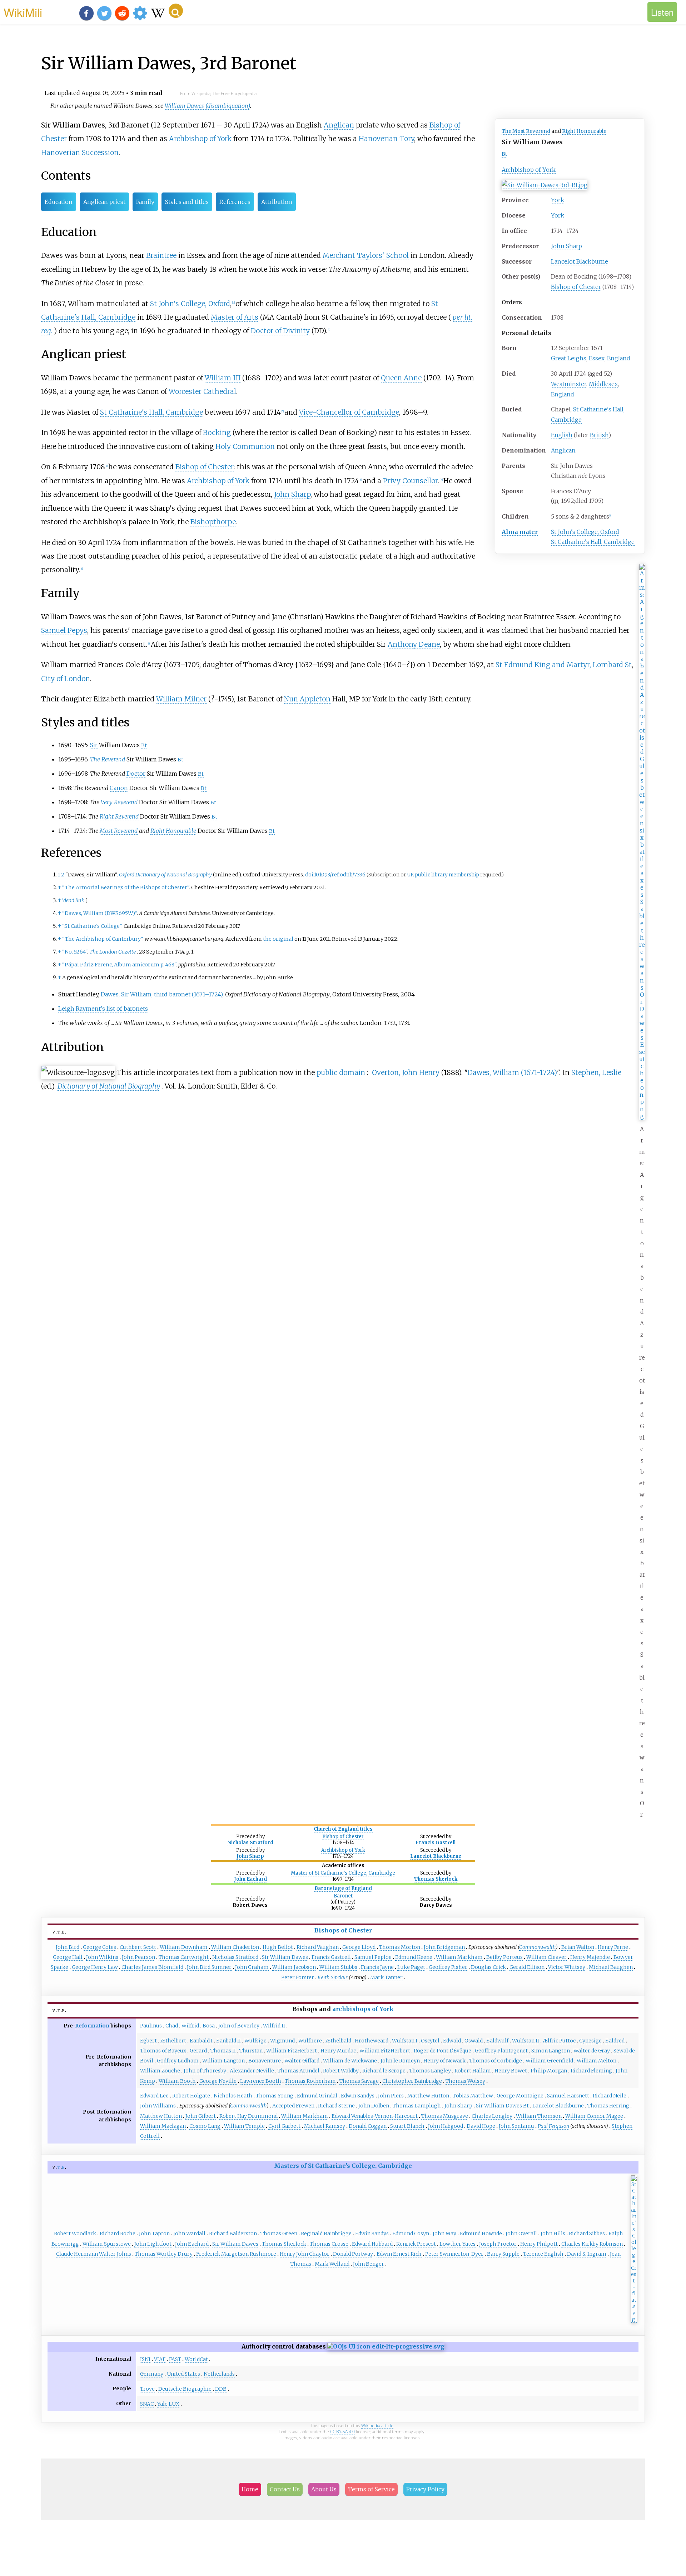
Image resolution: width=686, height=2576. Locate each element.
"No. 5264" (75, 952)
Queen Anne (401, 378)
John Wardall (189, 2234)
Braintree (161, 255)
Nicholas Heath (233, 2096)
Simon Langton (551, 2051)
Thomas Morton (400, 1947)
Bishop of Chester (576, 287)
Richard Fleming (591, 2071)
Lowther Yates (458, 2244)
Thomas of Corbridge (496, 2061)
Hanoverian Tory (386, 139)
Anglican (563, 450)
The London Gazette (113, 952)
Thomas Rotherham (310, 2081)
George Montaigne (520, 2096)
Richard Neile (610, 2096)
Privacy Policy (425, 2489)
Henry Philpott (539, 2244)
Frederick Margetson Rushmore (236, 2254)
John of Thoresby (205, 2071)
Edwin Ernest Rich (399, 2254)
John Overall (521, 2234)
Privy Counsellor (410, 481)
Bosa (209, 2026)
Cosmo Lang (205, 2126)
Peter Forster (298, 1977)
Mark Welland (332, 2264)
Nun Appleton (307, 699)
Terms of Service (371, 2489)
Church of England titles (343, 1829)
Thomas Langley (430, 2071)
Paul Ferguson (553, 2126)
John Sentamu (516, 2126)
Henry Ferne (613, 1947)
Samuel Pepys (64, 630)
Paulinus (151, 2026)
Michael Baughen (611, 1967)
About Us (324, 2489)
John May (444, 2234)
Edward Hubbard (372, 2244)
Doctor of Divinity (280, 331)
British (599, 435)
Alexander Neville (252, 2071)
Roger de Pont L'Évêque (443, 2051)
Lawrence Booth (261, 2081)
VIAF (160, 2359)
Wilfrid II (274, 2026)
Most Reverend (119, 831)
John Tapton (154, 2234)
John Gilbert (201, 2116)
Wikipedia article (377, 2425)
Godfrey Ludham (178, 2061)
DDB (221, 2389)
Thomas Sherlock (436, 1879)
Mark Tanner (386, 1977)
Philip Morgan (549, 2071)
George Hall (68, 1957)
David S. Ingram (587, 2254)
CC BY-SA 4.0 (342, 2432)
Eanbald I (201, 2041)
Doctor (136, 774)
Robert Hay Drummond (248, 2116)
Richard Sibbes (587, 2234)
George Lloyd (359, 1947)
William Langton (223, 2061)
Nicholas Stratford (250, 1843)
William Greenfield (549, 2061)
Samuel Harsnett (568, 2096)
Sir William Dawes (285, 1957)
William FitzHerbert (292, 2051)
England (619, 358)
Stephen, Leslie (596, 1072)
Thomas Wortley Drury (164, 2254)
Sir (94, 745)
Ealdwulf (497, 2041)
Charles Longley (492, 2116)
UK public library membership (443, 875)
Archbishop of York (529, 170)
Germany (152, 2374)
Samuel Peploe (373, 1957)
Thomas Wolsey (465, 2081)
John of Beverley (239, 2026)
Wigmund (282, 2041)
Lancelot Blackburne (580, 261)
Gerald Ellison (527, 1967)
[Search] (176, 11)
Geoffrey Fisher (448, 1967)
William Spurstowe (107, 2244)
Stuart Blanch (407, 2126)
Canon (119, 788)
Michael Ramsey (325, 2126)
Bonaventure (265, 2061)
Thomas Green (279, 2234)
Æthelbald (338, 2041)
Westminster (569, 384)
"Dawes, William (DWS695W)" (100, 913)
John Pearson (138, 1957)
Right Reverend (119, 816)
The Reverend (108, 759)
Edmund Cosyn (411, 2234)
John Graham (252, 1967)
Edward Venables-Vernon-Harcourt (375, 2116)
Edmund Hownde (481, 2234)
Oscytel (430, 2041)
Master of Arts (235, 317)
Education (59, 202)
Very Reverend (119, 802)
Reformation (92, 2026)
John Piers (391, 2096)
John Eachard (250, 1879)
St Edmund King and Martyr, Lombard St (564, 665)
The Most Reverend (526, 131)
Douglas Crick (488, 1967)
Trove (147, 2389)
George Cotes (100, 1947)
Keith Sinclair (333, 1977)
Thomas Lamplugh (417, 2106)
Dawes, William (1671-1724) (512, 1072)
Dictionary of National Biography (109, 1086)
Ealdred (615, 2041)
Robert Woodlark (75, 2234)
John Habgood (446, 2126)
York (558, 200)
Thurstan (251, 2051)
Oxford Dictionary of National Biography (165, 875)
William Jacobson (294, 1967)
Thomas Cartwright (184, 1957)
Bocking (217, 432)
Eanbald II (228, 2041)
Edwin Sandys (358, 2096)
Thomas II (223, 2051)
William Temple (244, 2126)
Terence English (543, 2254)
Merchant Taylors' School (366, 255)
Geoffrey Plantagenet (501, 2051)
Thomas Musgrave (445, 2116)
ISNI (145, 2359)
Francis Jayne (377, 1967)
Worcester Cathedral (202, 391)
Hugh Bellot (278, 1947)
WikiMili (23, 12)
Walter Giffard (302, 2061)
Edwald (452, 2041)
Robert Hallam (473, 2071)
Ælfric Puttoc (559, 2041)
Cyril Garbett (284, 2126)
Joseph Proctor (498, 2244)
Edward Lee (154, 2096)
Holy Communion (245, 446)
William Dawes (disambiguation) (207, 106)
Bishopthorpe (213, 522)
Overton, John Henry (406, 1072)
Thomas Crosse (329, 2244)
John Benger (369, 2264)
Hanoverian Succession (80, 152)
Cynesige (590, 2041)
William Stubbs (338, 1967)
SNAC (147, 2404)
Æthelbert (173, 2041)
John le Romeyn (400, 2061)
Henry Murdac (338, 2051)
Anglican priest (104, 202)
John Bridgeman (444, 1947)
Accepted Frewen (293, 2106)
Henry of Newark (444, 2061)
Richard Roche (118, 2234)
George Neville (218, 2081)
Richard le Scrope (384, 2071)
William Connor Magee (594, 2116)
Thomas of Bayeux (163, 2051)
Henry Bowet (511, 2071)
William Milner (181, 699)
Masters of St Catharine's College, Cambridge (343, 2166)
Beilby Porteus (504, 1957)
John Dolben (374, 2106)
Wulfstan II (526, 2041)
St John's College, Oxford (585, 532)
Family (145, 202)
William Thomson (539, 2116)
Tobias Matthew (473, 2096)
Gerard (198, 2051)
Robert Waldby (341, 2071)
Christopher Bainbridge (412, 2081)
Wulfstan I (405, 2041)
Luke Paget (411, 1967)
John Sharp (566, 246)
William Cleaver (546, 1957)
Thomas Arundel (299, 2071)
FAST (175, 2359)
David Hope (481, 2126)
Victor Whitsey (567, 1967)
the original (278, 939)
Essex (597, 358)
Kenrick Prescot (416, 2244)
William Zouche (160, 2071)
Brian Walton (578, 1947)
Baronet (343, 1896)
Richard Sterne (336, 2106)
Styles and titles (187, 202)
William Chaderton (235, 1947)
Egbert (148, 2041)
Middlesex (603, 384)
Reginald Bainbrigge (326, 2234)
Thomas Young (275, 2096)
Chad (172, 2026)
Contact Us (285, 2489)
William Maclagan (163, 2126)
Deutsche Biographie (185, 2389)
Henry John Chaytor (305, 2254)
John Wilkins (102, 1957)
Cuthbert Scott (138, 1947)
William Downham (184, 1947)
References (235, 202)
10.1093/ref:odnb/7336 (340, 875)
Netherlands (219, 2374)
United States (183, 2374)
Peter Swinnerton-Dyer (454, 2254)
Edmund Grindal (317, 2096)
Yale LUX (168, 2404)
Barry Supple (503, 2254)
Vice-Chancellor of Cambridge (349, 412)
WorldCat (196, 2359)
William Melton (596, 2061)
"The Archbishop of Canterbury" (102, 939)
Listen (662, 12)
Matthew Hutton (428, 2096)
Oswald (474, 2041)
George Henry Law (95, 1967)
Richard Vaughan (318, 1947)
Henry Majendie (590, 1957)
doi (309, 875)
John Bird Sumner (209, 1967)
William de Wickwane (350, 2061)
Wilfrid (190, 2026)
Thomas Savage (359, 2081)
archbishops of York (363, 2009)
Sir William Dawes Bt (502, 2106)
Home (250, 2489)
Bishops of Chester (343, 1930)
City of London (66, 679)
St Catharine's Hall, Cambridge (593, 542)
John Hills (553, 2234)
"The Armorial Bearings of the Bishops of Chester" (126, 887)
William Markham (459, 1957)
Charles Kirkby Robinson (592, 2244)
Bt (504, 154)
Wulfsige (255, 2041)
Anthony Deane (414, 644)
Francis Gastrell (436, 1843)
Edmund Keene (414, 1957)
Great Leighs (569, 358)
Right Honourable (584, 131)
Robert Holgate (191, 2096)
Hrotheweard (372, 2041)
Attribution (277, 202)
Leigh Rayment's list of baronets (103, 1009)
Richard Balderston (233, 2234)
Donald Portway (353, 2254)
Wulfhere (310, 2041)
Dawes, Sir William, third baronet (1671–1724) (162, 994)
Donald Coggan (368, 2126)
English (562, 435)
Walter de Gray (592, 2051)
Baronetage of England (343, 1888)
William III (223, 378)
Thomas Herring (608, 2106)
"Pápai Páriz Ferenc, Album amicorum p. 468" (119, 965)
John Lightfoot (153, 2244)
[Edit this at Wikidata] (386, 2346)
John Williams (158, 2106)
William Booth (177, 2081)
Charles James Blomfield (152, 1967)
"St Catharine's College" (92, 926)
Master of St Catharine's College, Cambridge (343, 1873)
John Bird (68, 1947)
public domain (341, 1072)
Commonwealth (537, 1947)
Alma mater (520, 532)
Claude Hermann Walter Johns (94, 2254)
